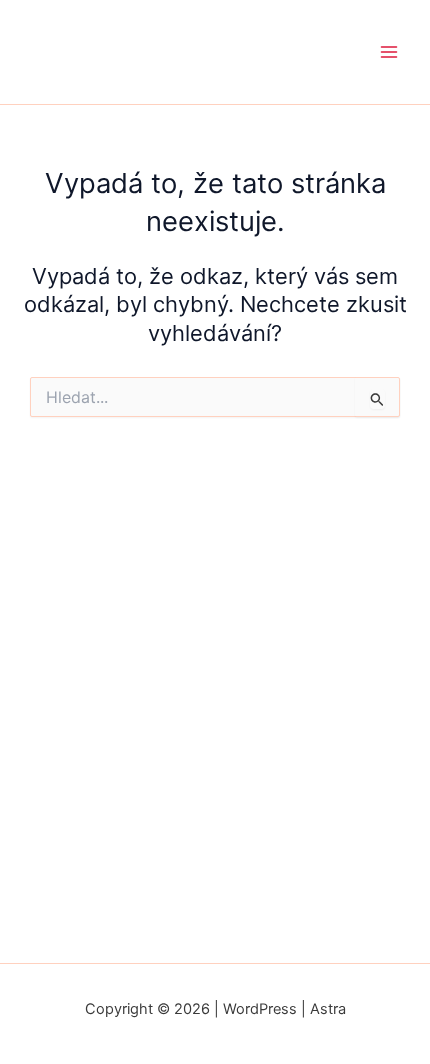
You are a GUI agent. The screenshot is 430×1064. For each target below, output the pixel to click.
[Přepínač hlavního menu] (389, 52)
